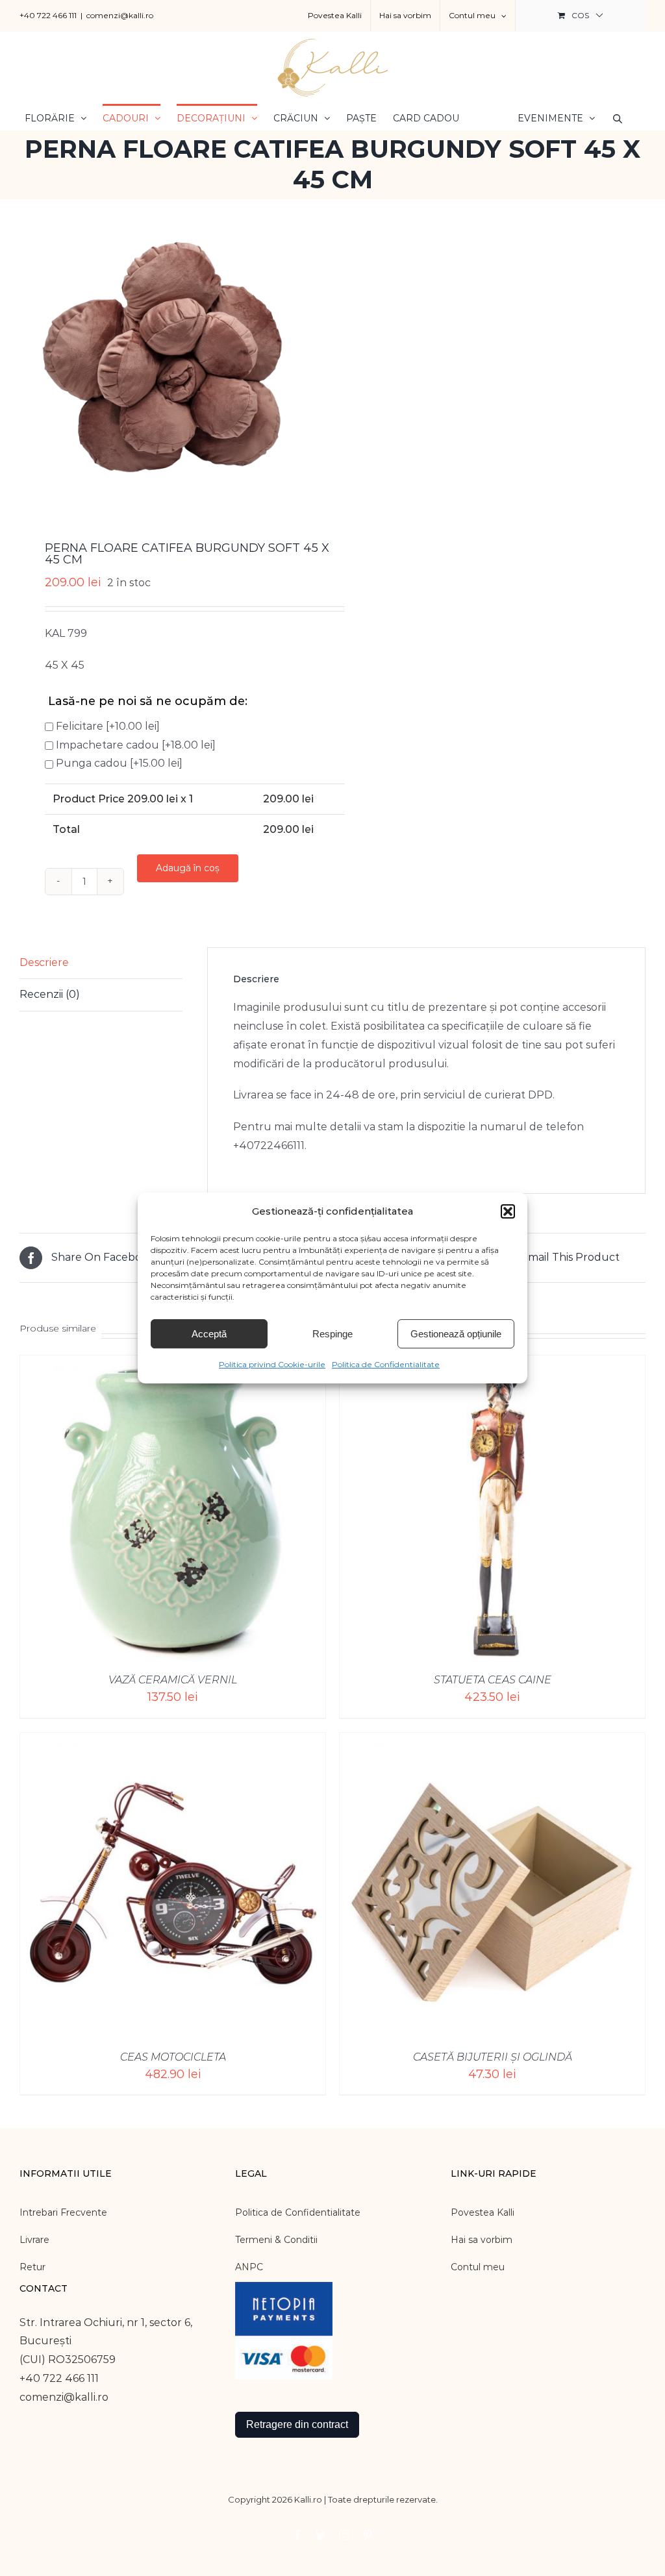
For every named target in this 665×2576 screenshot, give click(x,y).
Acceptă (209, 1334)
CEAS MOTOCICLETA (173, 2057)
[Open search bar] (618, 118)
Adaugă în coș (188, 868)
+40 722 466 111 (48, 15)
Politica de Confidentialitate (386, 1364)
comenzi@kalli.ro (120, 15)
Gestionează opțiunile (456, 1334)
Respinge (332, 1334)
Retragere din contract (297, 2424)
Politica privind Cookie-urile (272, 1364)
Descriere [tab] (44, 962)
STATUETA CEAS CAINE (493, 1680)
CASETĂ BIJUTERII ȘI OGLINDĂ (493, 2057)
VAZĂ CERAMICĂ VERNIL (173, 1680)
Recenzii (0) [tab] (50, 994)
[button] (508, 1211)
